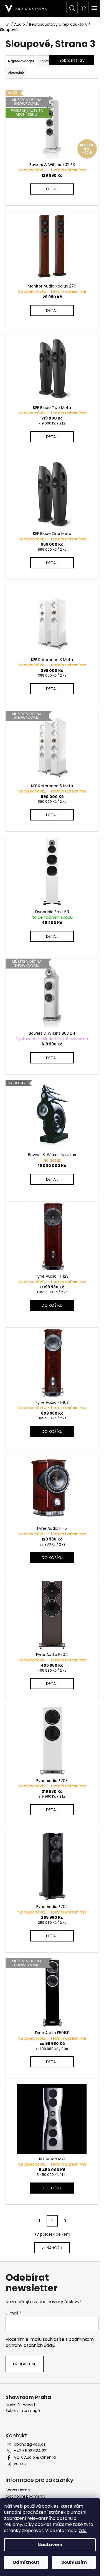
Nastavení (50, 2545)
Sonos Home (18, 2490)
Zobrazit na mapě (23, 2411)
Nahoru (54, 2248)
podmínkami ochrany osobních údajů (50, 2342)
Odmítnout (26, 2562)
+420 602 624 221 (31, 2451)
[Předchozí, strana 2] (52, 2221)
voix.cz (20, 2464)
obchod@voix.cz (30, 2444)
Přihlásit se (25, 2364)
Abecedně (16, 73)
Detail (52, 189)
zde (83, 2530)
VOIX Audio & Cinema (35, 2457)
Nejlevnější (48, 61)
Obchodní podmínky (26, 2496)
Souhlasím (74, 2562)
